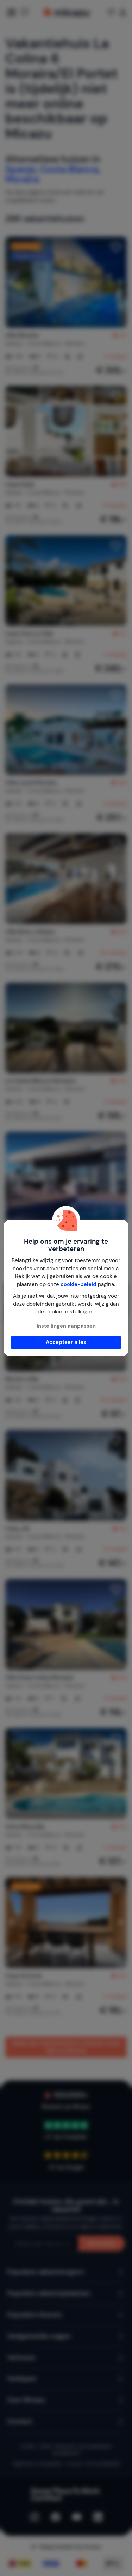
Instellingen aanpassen (66, 1326)
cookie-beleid (78, 1284)
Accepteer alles (66, 1342)
